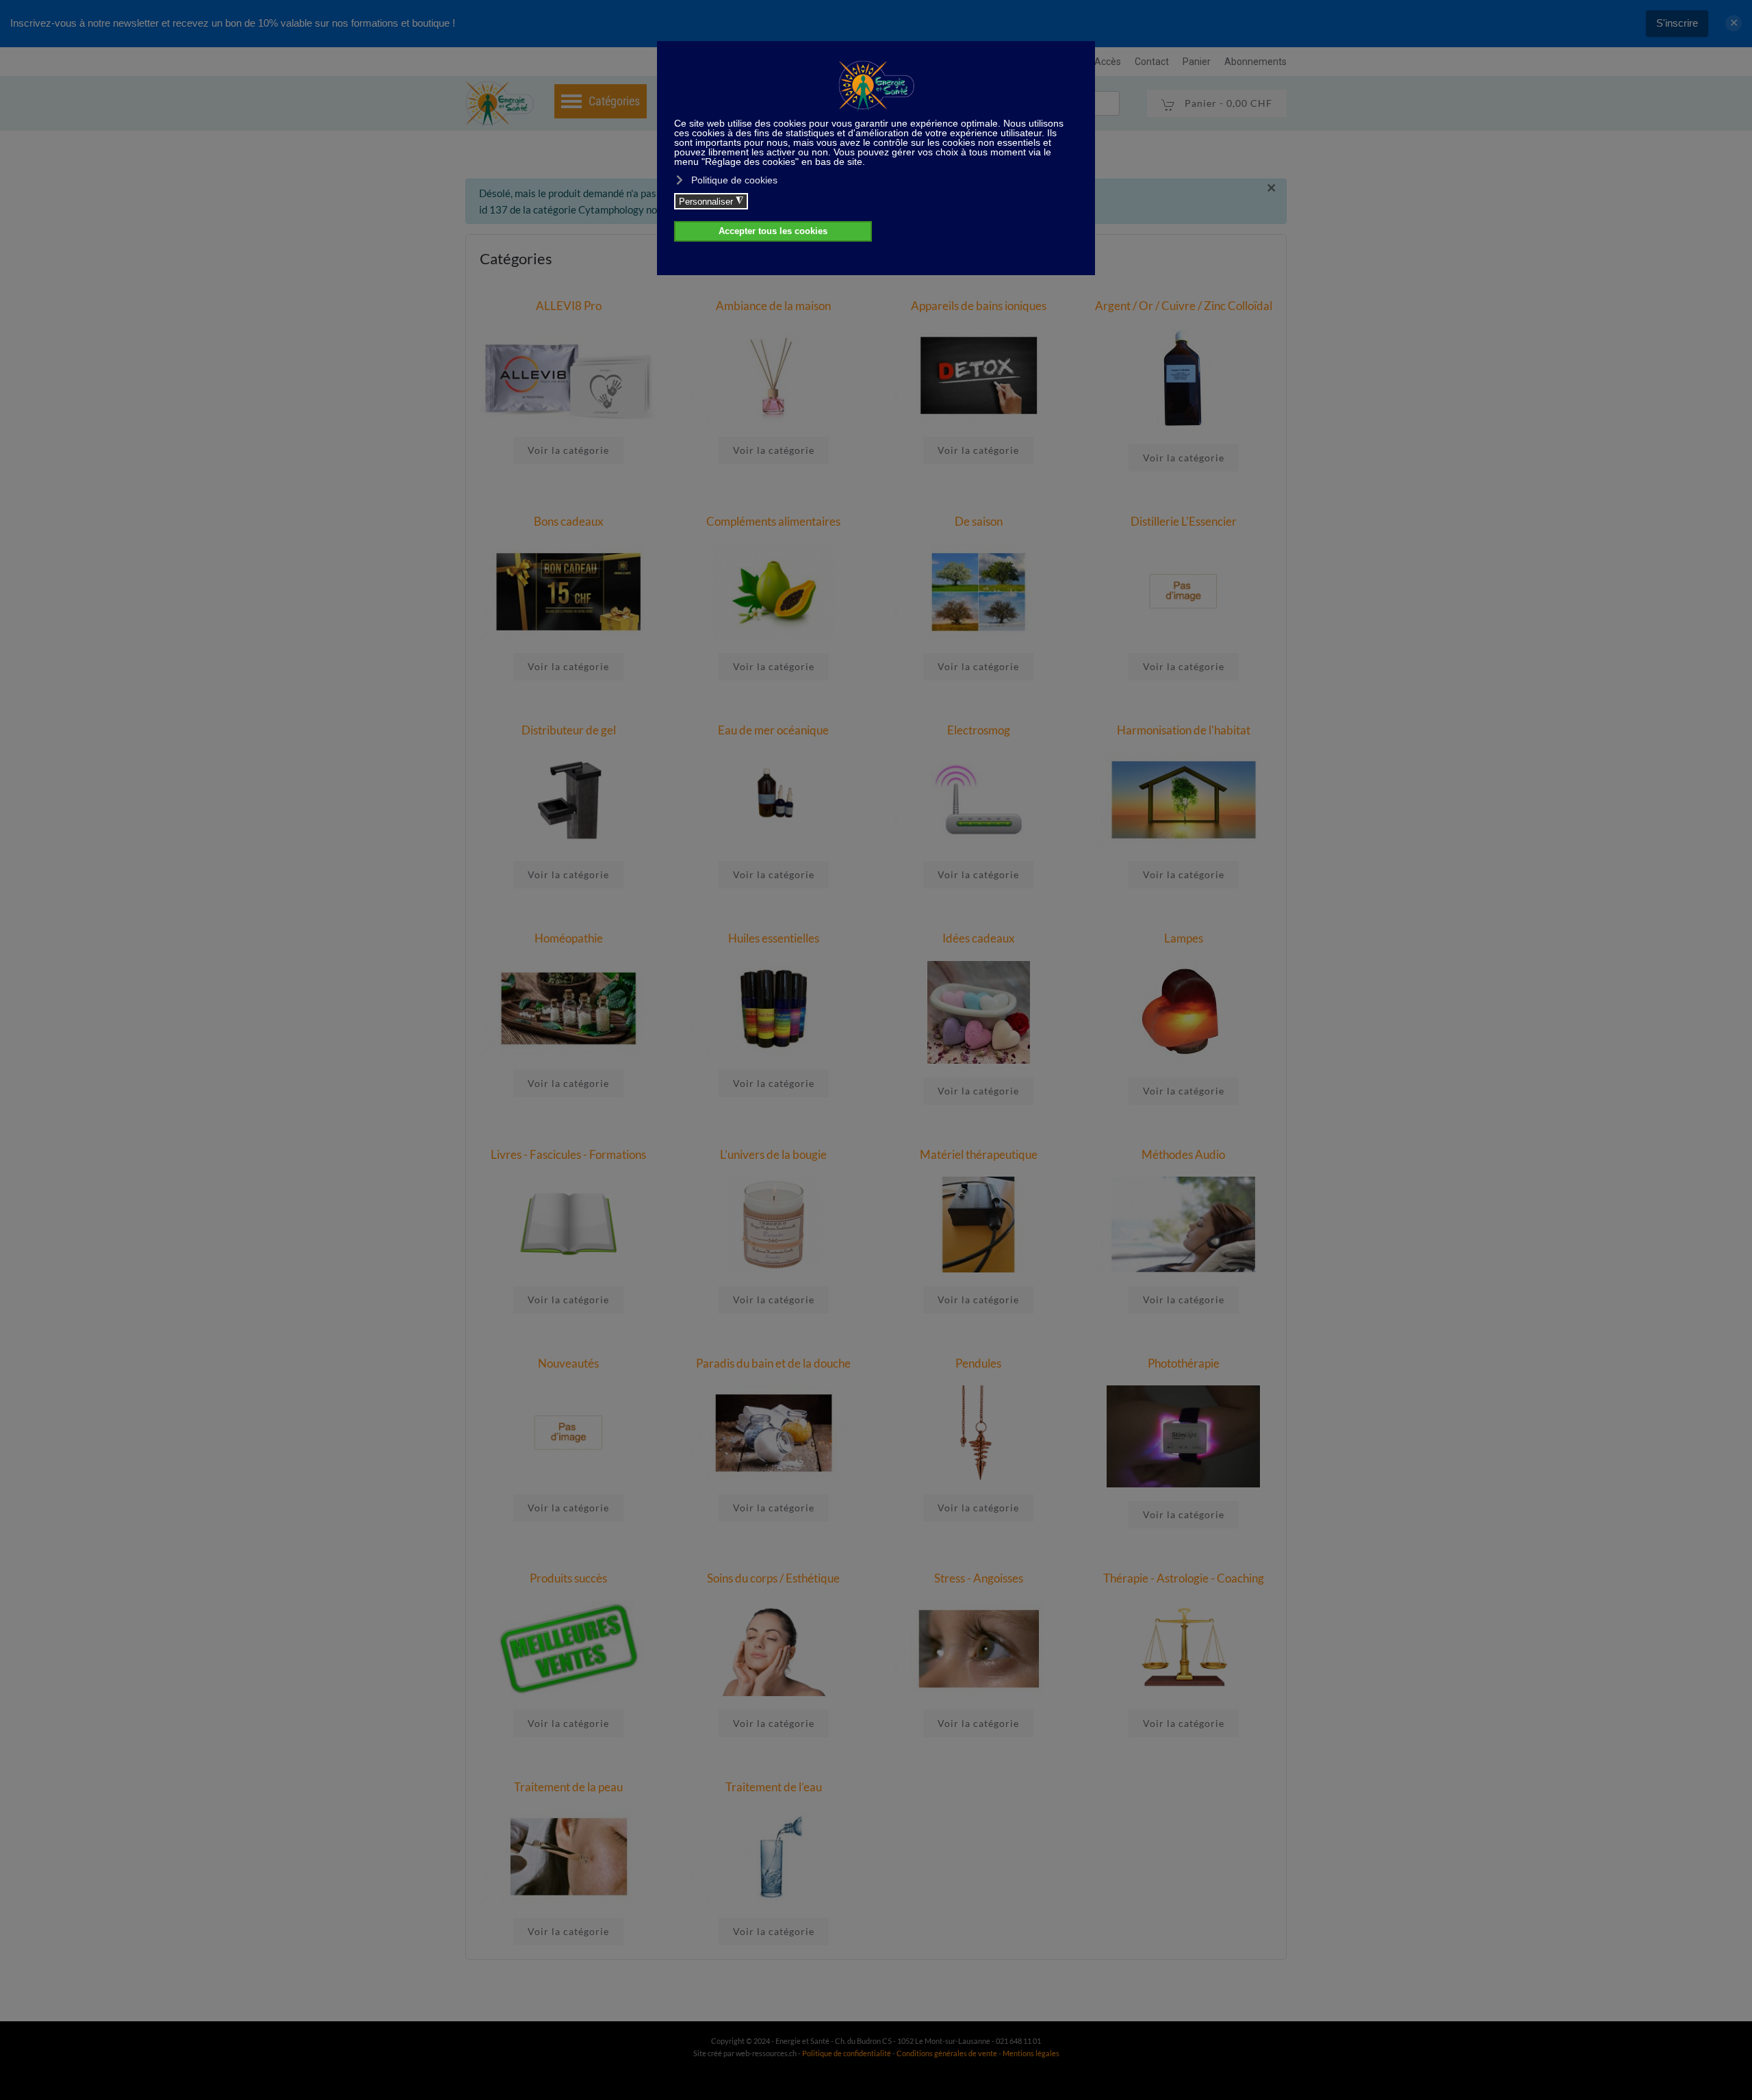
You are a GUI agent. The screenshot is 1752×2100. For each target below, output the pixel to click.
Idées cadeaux (979, 938)
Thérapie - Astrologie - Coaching (1184, 1578)
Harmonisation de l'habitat (1184, 730)
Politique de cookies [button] (734, 180)
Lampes (1184, 938)
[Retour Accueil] (500, 103)
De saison (979, 521)
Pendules (978, 1363)
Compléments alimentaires (773, 521)
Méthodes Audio (1183, 1154)
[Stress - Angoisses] (979, 1647)
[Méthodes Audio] (1184, 1223)
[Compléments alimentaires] (774, 590)
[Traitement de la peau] (569, 1855)
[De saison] (979, 590)
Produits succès (568, 1578)
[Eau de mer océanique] (774, 799)
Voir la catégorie (568, 450)
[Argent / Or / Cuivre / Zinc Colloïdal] (1183, 378)
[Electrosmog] (979, 799)
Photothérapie (1184, 1363)
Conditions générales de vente (948, 2053)
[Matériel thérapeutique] (979, 1223)
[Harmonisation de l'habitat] (1184, 799)
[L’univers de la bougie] (774, 1223)
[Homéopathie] (569, 1007)
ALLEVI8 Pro (569, 306)
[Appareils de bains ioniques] (979, 374)
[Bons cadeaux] (569, 590)
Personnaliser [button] (711, 201)
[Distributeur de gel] (569, 799)
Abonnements (1255, 62)
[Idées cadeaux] (979, 1011)
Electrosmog (979, 730)
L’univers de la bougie (773, 1154)
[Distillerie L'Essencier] (1184, 590)
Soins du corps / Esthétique (773, 1578)
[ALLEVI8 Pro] (569, 374)
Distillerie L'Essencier (1184, 521)
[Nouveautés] (569, 1431)
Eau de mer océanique (773, 730)
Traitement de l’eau (774, 1787)
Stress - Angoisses (979, 1578)
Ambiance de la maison (773, 306)
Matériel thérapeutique (979, 1154)
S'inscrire (1677, 23)
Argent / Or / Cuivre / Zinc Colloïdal (1184, 306)
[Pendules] (979, 1431)
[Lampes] (1183, 1011)
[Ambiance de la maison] (774, 374)
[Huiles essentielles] (774, 1007)
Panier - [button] (1227, 103)
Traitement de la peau (568, 1787)
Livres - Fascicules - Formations (568, 1154)
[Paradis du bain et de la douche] (774, 1431)
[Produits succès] (569, 1647)
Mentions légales (1031, 2053)
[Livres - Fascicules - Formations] (569, 1223)
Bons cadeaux (569, 521)
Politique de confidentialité (847, 2053)
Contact (1152, 62)
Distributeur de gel (569, 730)
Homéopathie (569, 938)
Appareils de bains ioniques (979, 306)
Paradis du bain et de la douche (773, 1363)
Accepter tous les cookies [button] (773, 231)
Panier (1197, 62)
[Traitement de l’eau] (774, 1855)
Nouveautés (568, 1363)
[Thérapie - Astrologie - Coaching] (1184, 1647)
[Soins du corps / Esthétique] (774, 1647)
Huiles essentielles (774, 938)
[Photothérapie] (1183, 1435)
